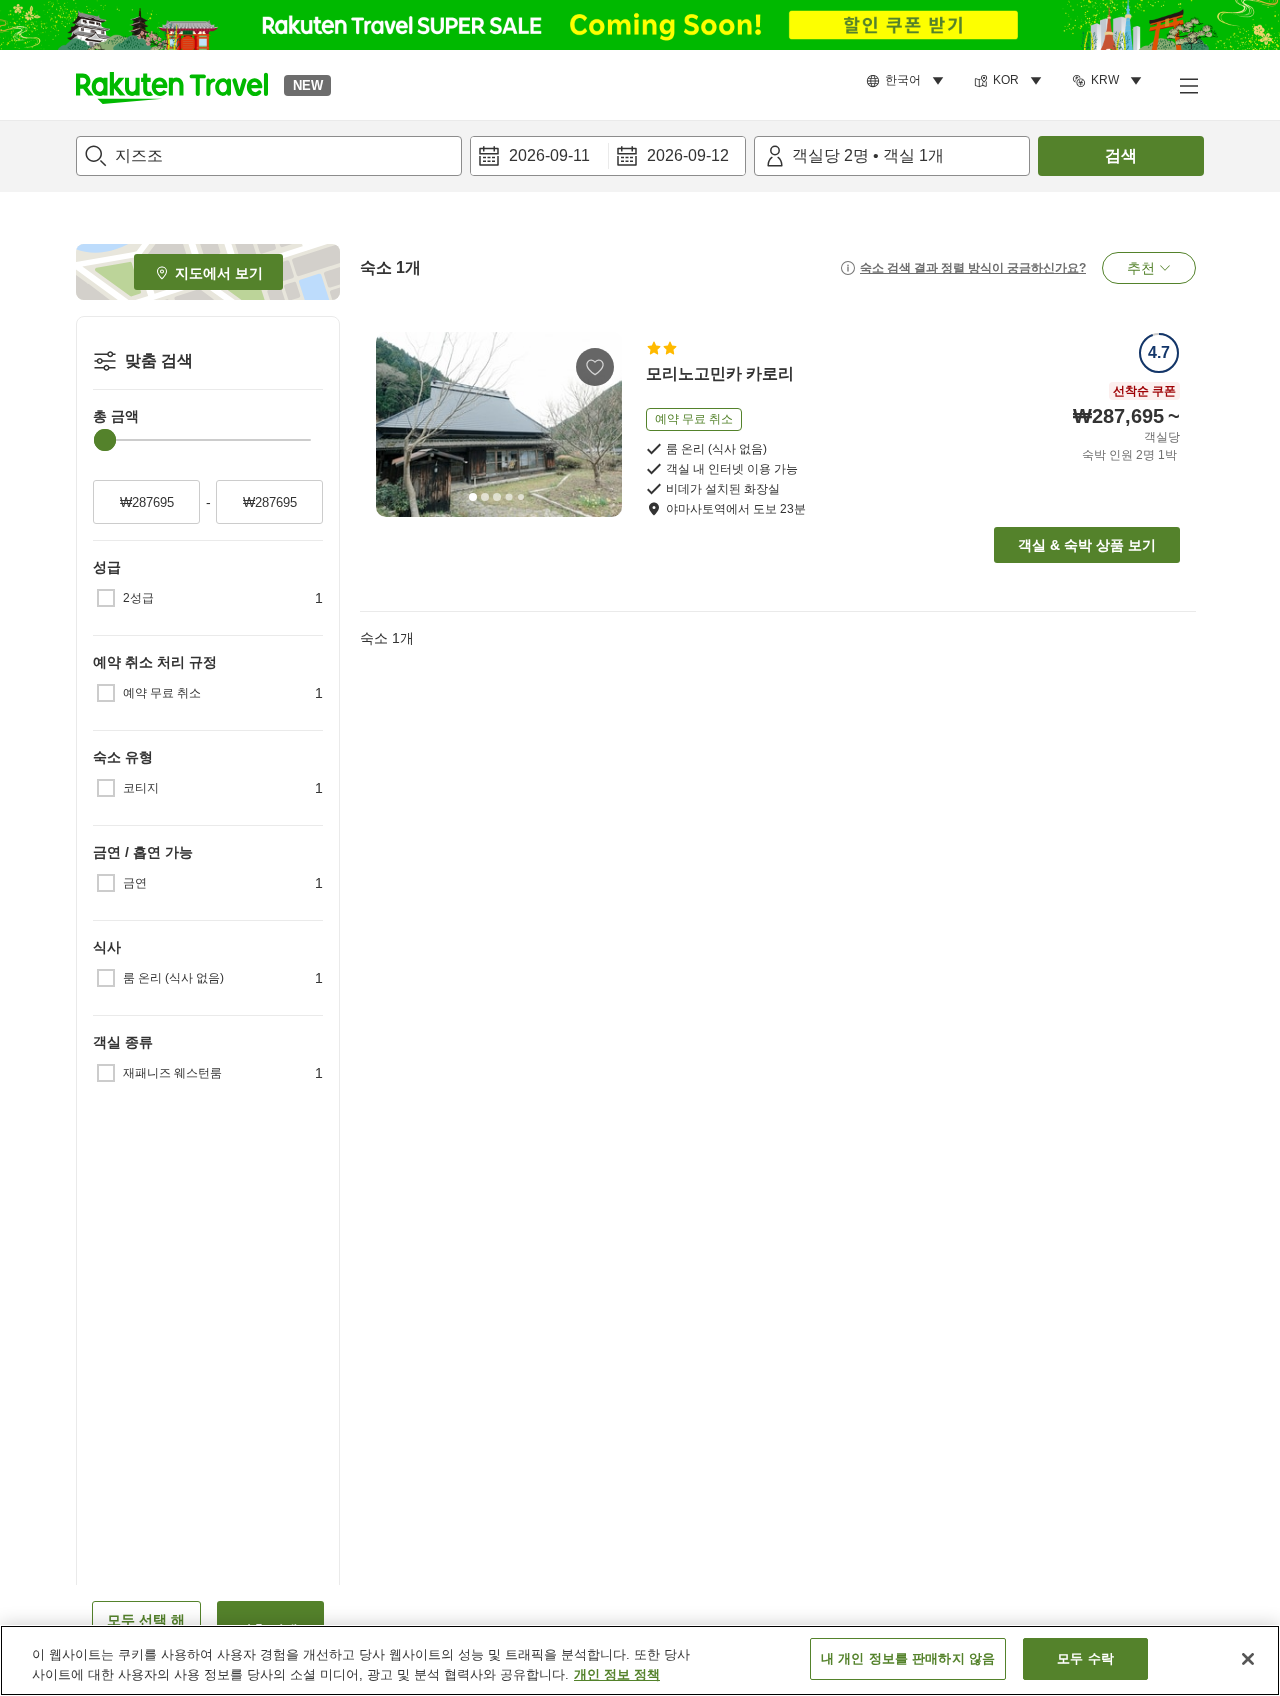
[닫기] (1248, 1659)
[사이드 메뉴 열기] (1188, 85)
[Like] (595, 367)
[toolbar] (608, 156)
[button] (172, 85)
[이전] (398, 424)
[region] (640, 1660)
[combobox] (269, 156)
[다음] (600, 424)
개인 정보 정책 (617, 1674)
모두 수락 (1085, 1658)
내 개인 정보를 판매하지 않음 (908, 1658)
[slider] (105, 440)
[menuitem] (908, 81)
